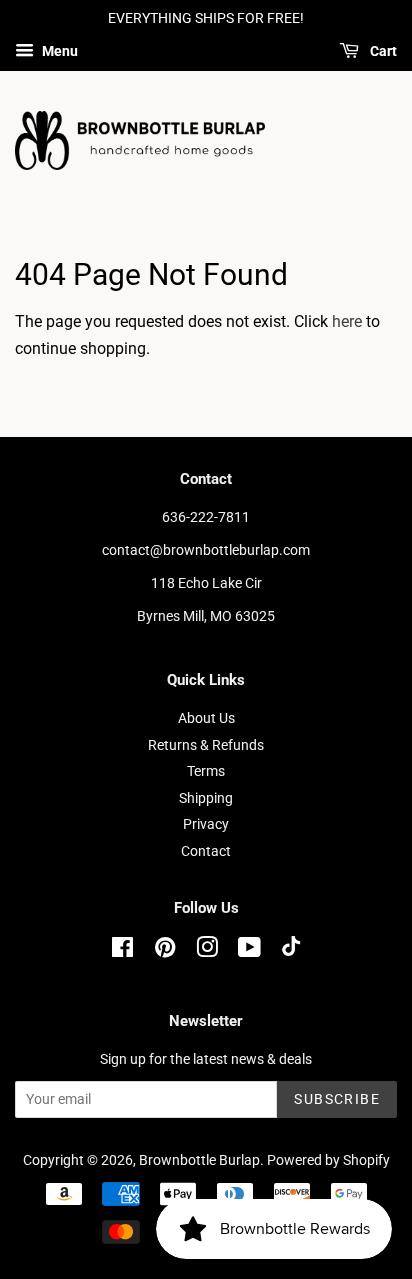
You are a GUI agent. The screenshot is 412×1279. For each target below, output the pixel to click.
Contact (206, 851)
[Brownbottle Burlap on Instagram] (207, 951)
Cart (382, 51)
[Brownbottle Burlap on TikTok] (291, 951)
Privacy (206, 824)
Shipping (206, 798)
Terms (206, 771)
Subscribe (337, 1099)
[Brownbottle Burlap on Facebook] (122, 951)
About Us (206, 718)
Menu (58, 51)
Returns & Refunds (206, 745)
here (347, 321)
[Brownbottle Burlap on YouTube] (249, 951)
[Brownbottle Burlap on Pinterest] (165, 951)
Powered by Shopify (328, 1160)
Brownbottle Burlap (199, 1160)
